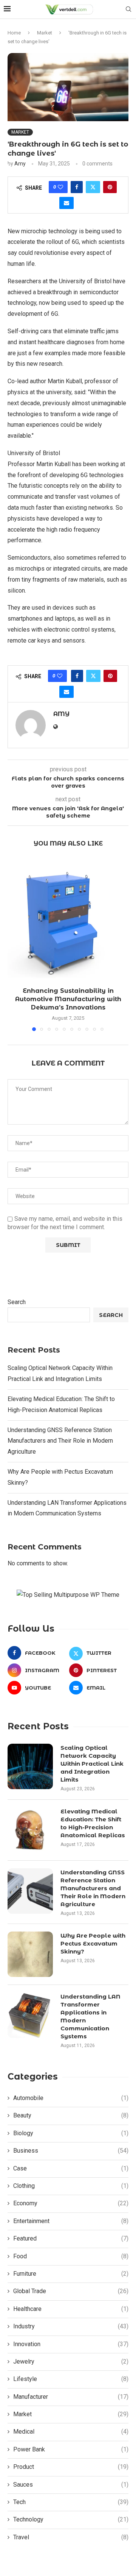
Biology (71, 2133)
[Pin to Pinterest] (110, 187)
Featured (71, 2238)
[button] (14, 945)
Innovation (71, 2344)
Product (71, 2467)
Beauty (71, 2115)
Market (45, 33)
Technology (71, 2519)
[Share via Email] (66, 203)
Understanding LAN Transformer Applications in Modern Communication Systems (90, 2016)
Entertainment (71, 2221)
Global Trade (71, 2291)
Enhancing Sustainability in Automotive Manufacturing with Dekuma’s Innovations (68, 999)
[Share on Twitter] (93, 187)
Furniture (71, 2274)
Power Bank (71, 2449)
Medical (71, 2432)
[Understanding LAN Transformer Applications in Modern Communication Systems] (30, 2015)
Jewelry (71, 2361)
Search (17, 1302)
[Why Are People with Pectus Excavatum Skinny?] (30, 1954)
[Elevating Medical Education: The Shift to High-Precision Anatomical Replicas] (30, 1830)
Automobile (71, 2098)
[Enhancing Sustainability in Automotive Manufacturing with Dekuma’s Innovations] (68, 920)
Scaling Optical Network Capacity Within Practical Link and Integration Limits (92, 1764)
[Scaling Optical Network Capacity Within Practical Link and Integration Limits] (30, 1766)
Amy (20, 164)
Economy (71, 2203)
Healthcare (71, 2309)
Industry (71, 2326)
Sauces (71, 2485)
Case (71, 2168)
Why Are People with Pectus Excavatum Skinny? (93, 1943)
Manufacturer (71, 2397)
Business (71, 2151)
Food (71, 2256)
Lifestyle (71, 2379)
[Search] (128, 9)
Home (14, 33)
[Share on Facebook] (77, 187)
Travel (71, 2537)
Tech (71, 2502)
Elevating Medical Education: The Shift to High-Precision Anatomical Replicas (93, 1823)
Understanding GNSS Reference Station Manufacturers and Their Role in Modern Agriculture (60, 1441)
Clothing (71, 2186)
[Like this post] (60, 187)
